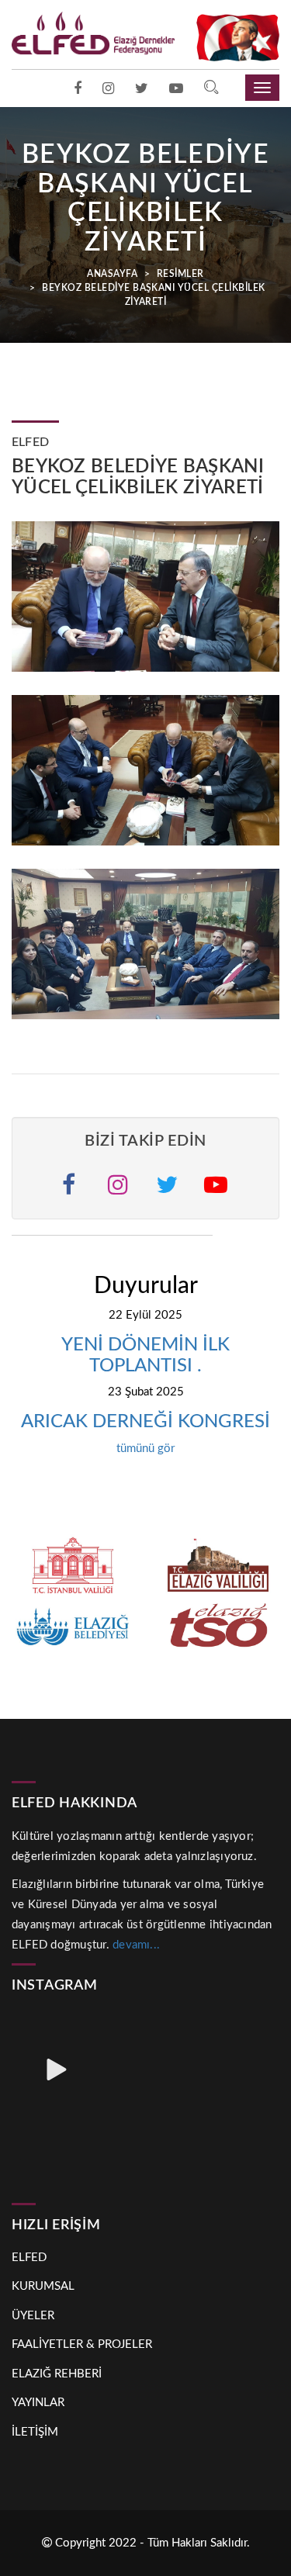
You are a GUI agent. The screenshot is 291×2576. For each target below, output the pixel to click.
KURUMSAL (43, 2286)
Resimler (179, 274)
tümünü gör (145, 1449)
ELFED (29, 2258)
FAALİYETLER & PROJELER (82, 2344)
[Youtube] (176, 89)
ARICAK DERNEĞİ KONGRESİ (145, 1422)
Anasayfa (112, 274)
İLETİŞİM (35, 2432)
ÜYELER (33, 2316)
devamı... (136, 1945)
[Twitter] (142, 89)
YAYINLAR (38, 2403)
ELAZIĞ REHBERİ (57, 2374)
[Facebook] (78, 89)
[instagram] (108, 89)
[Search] (211, 89)
